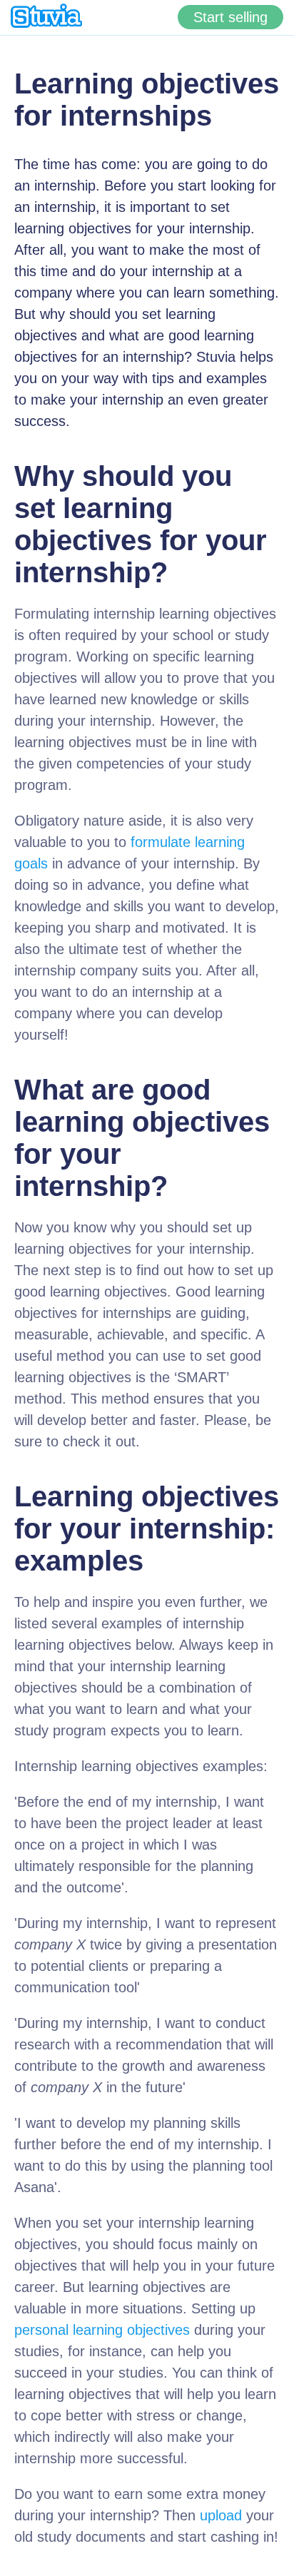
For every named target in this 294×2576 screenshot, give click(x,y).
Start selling (230, 17)
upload (221, 2515)
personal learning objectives (102, 2330)
